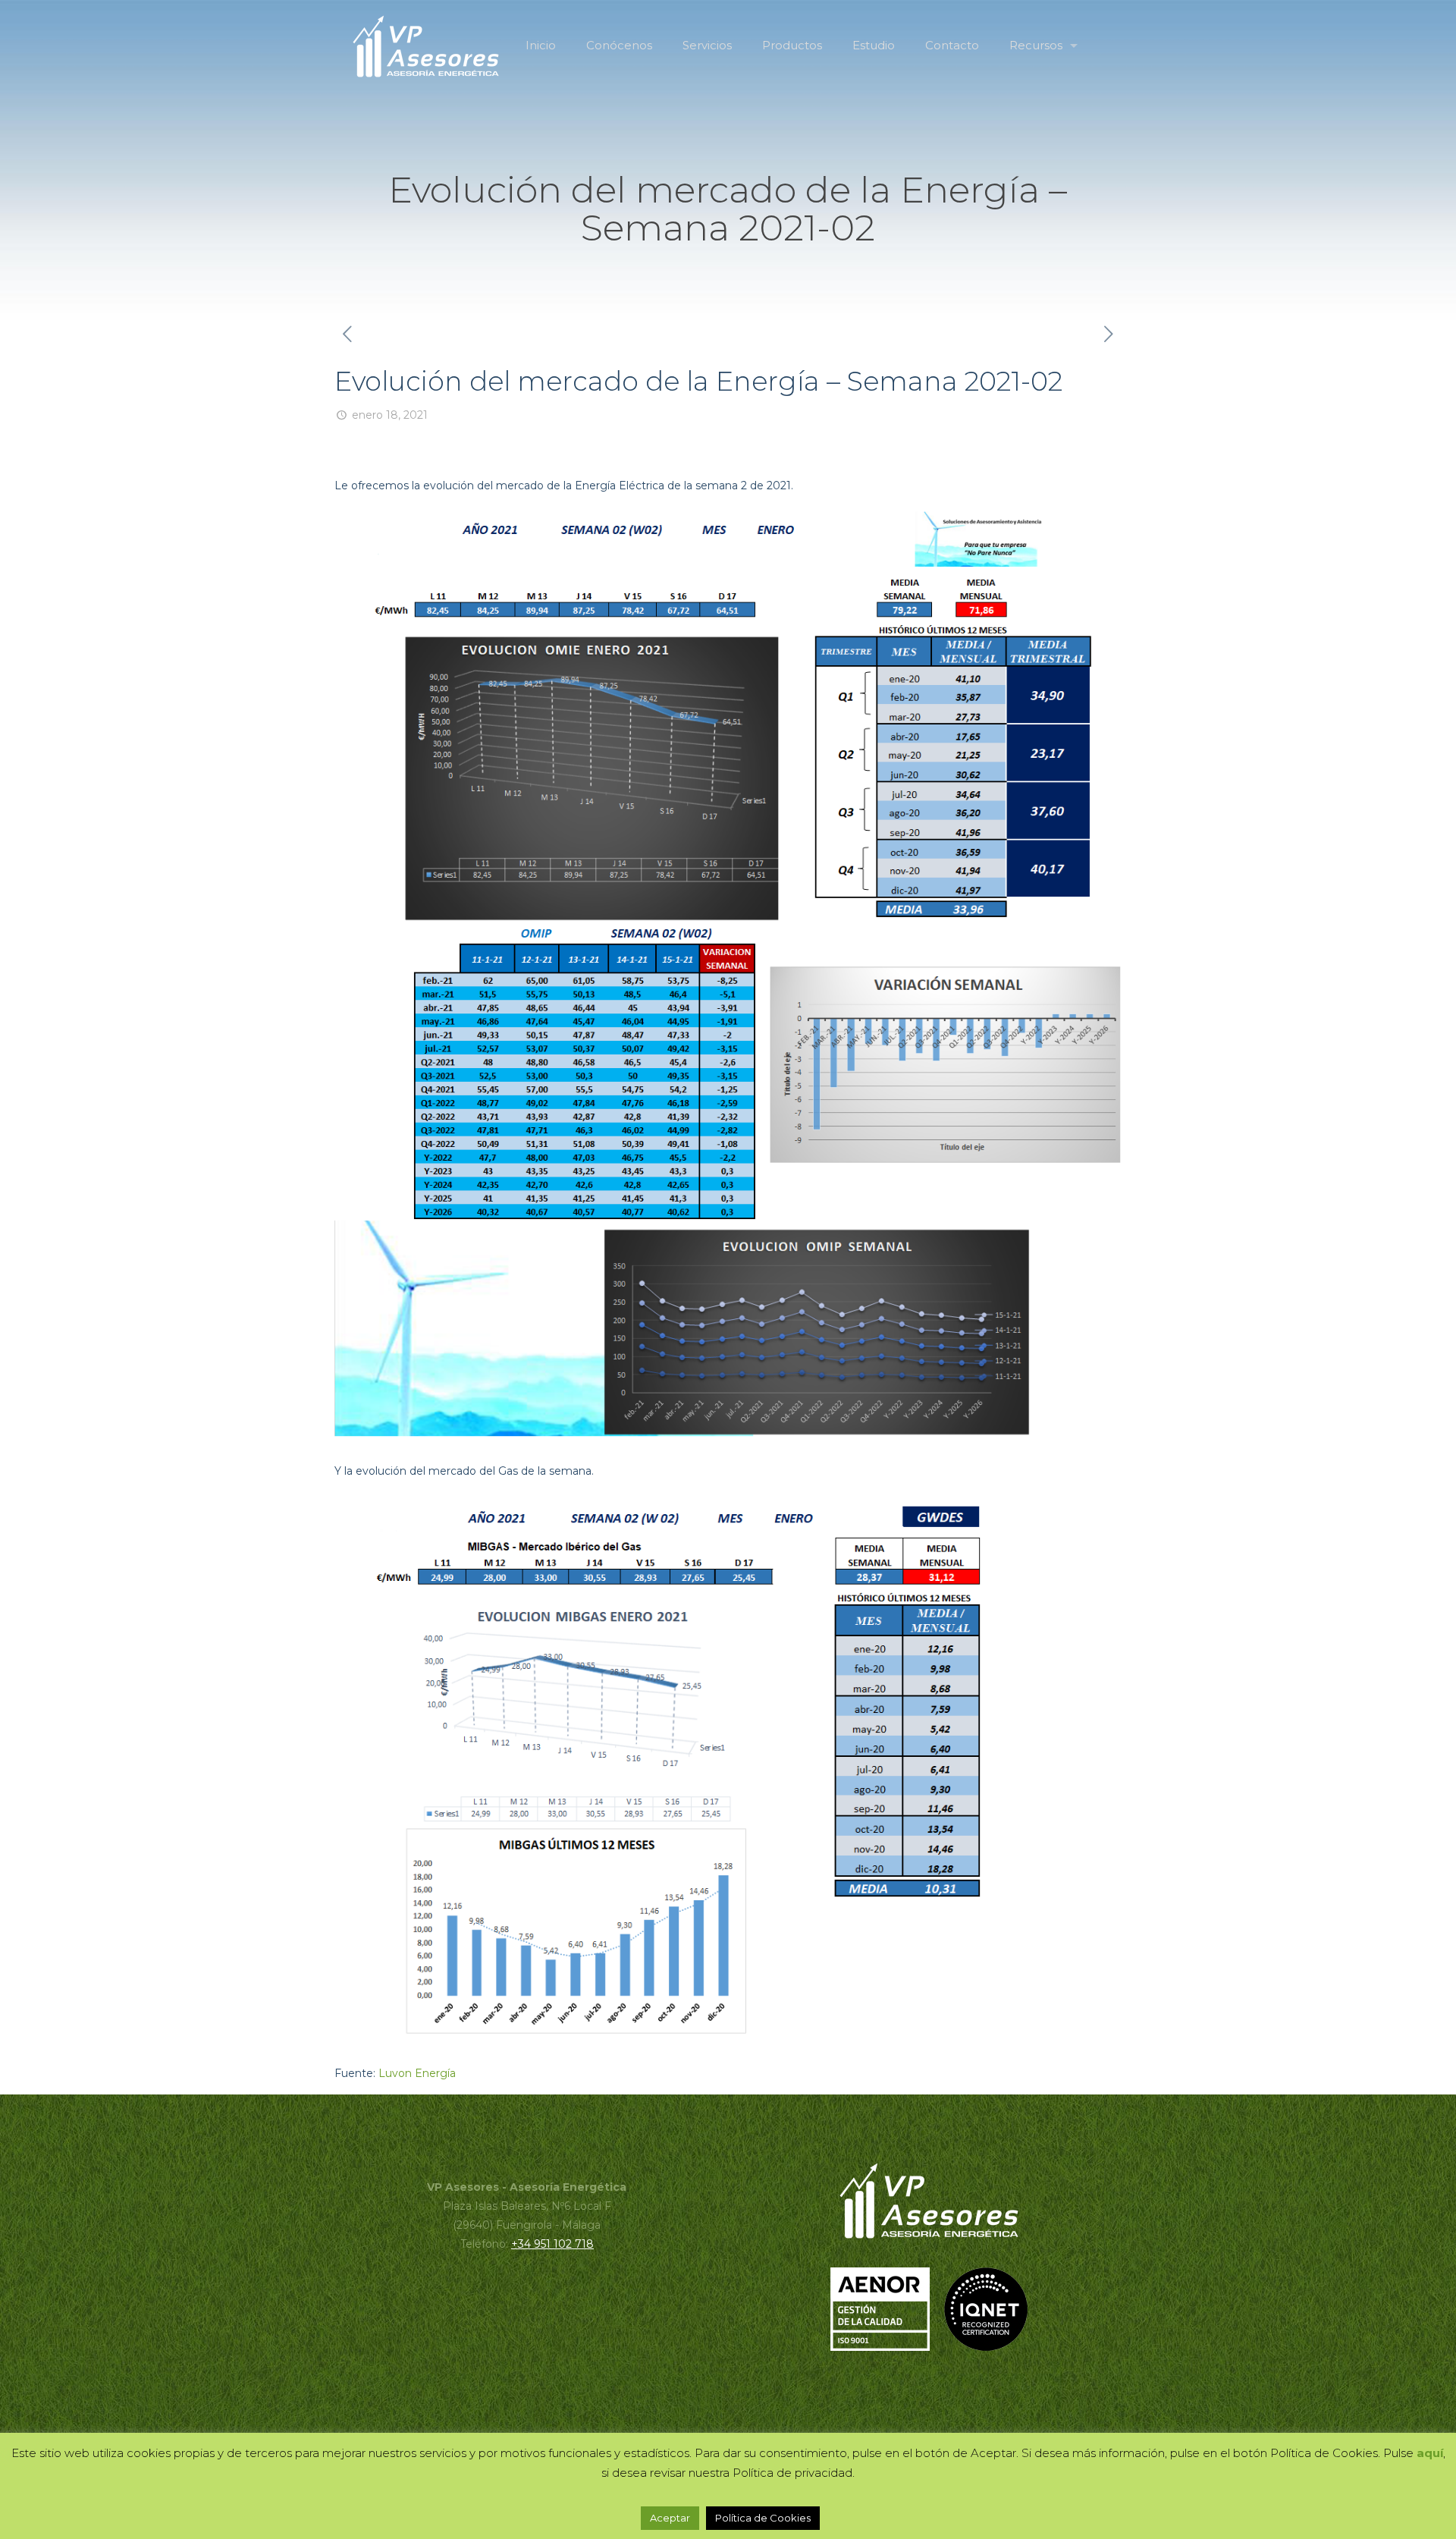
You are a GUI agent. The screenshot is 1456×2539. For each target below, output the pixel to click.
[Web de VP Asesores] (426, 46)
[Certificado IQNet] (986, 2347)
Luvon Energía (417, 2073)
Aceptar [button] (670, 2518)
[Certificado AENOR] (886, 2347)
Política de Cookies (763, 2518)
